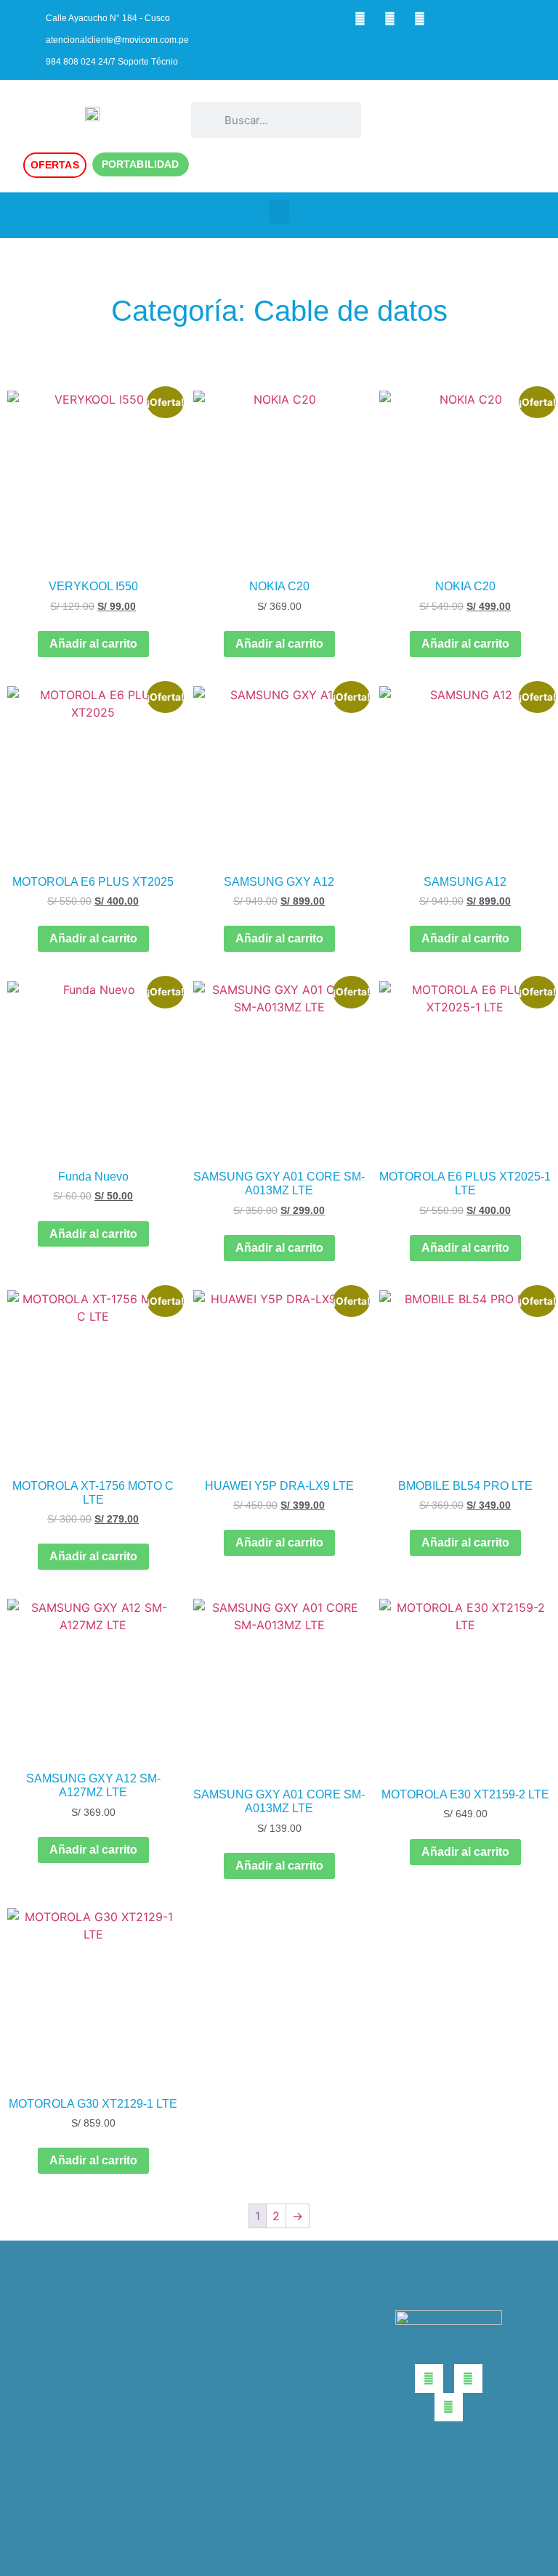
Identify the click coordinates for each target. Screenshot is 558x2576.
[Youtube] (419, 18)
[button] (460, 120)
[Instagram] (389, 18)
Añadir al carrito (93, 644)
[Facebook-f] (360, 18)
